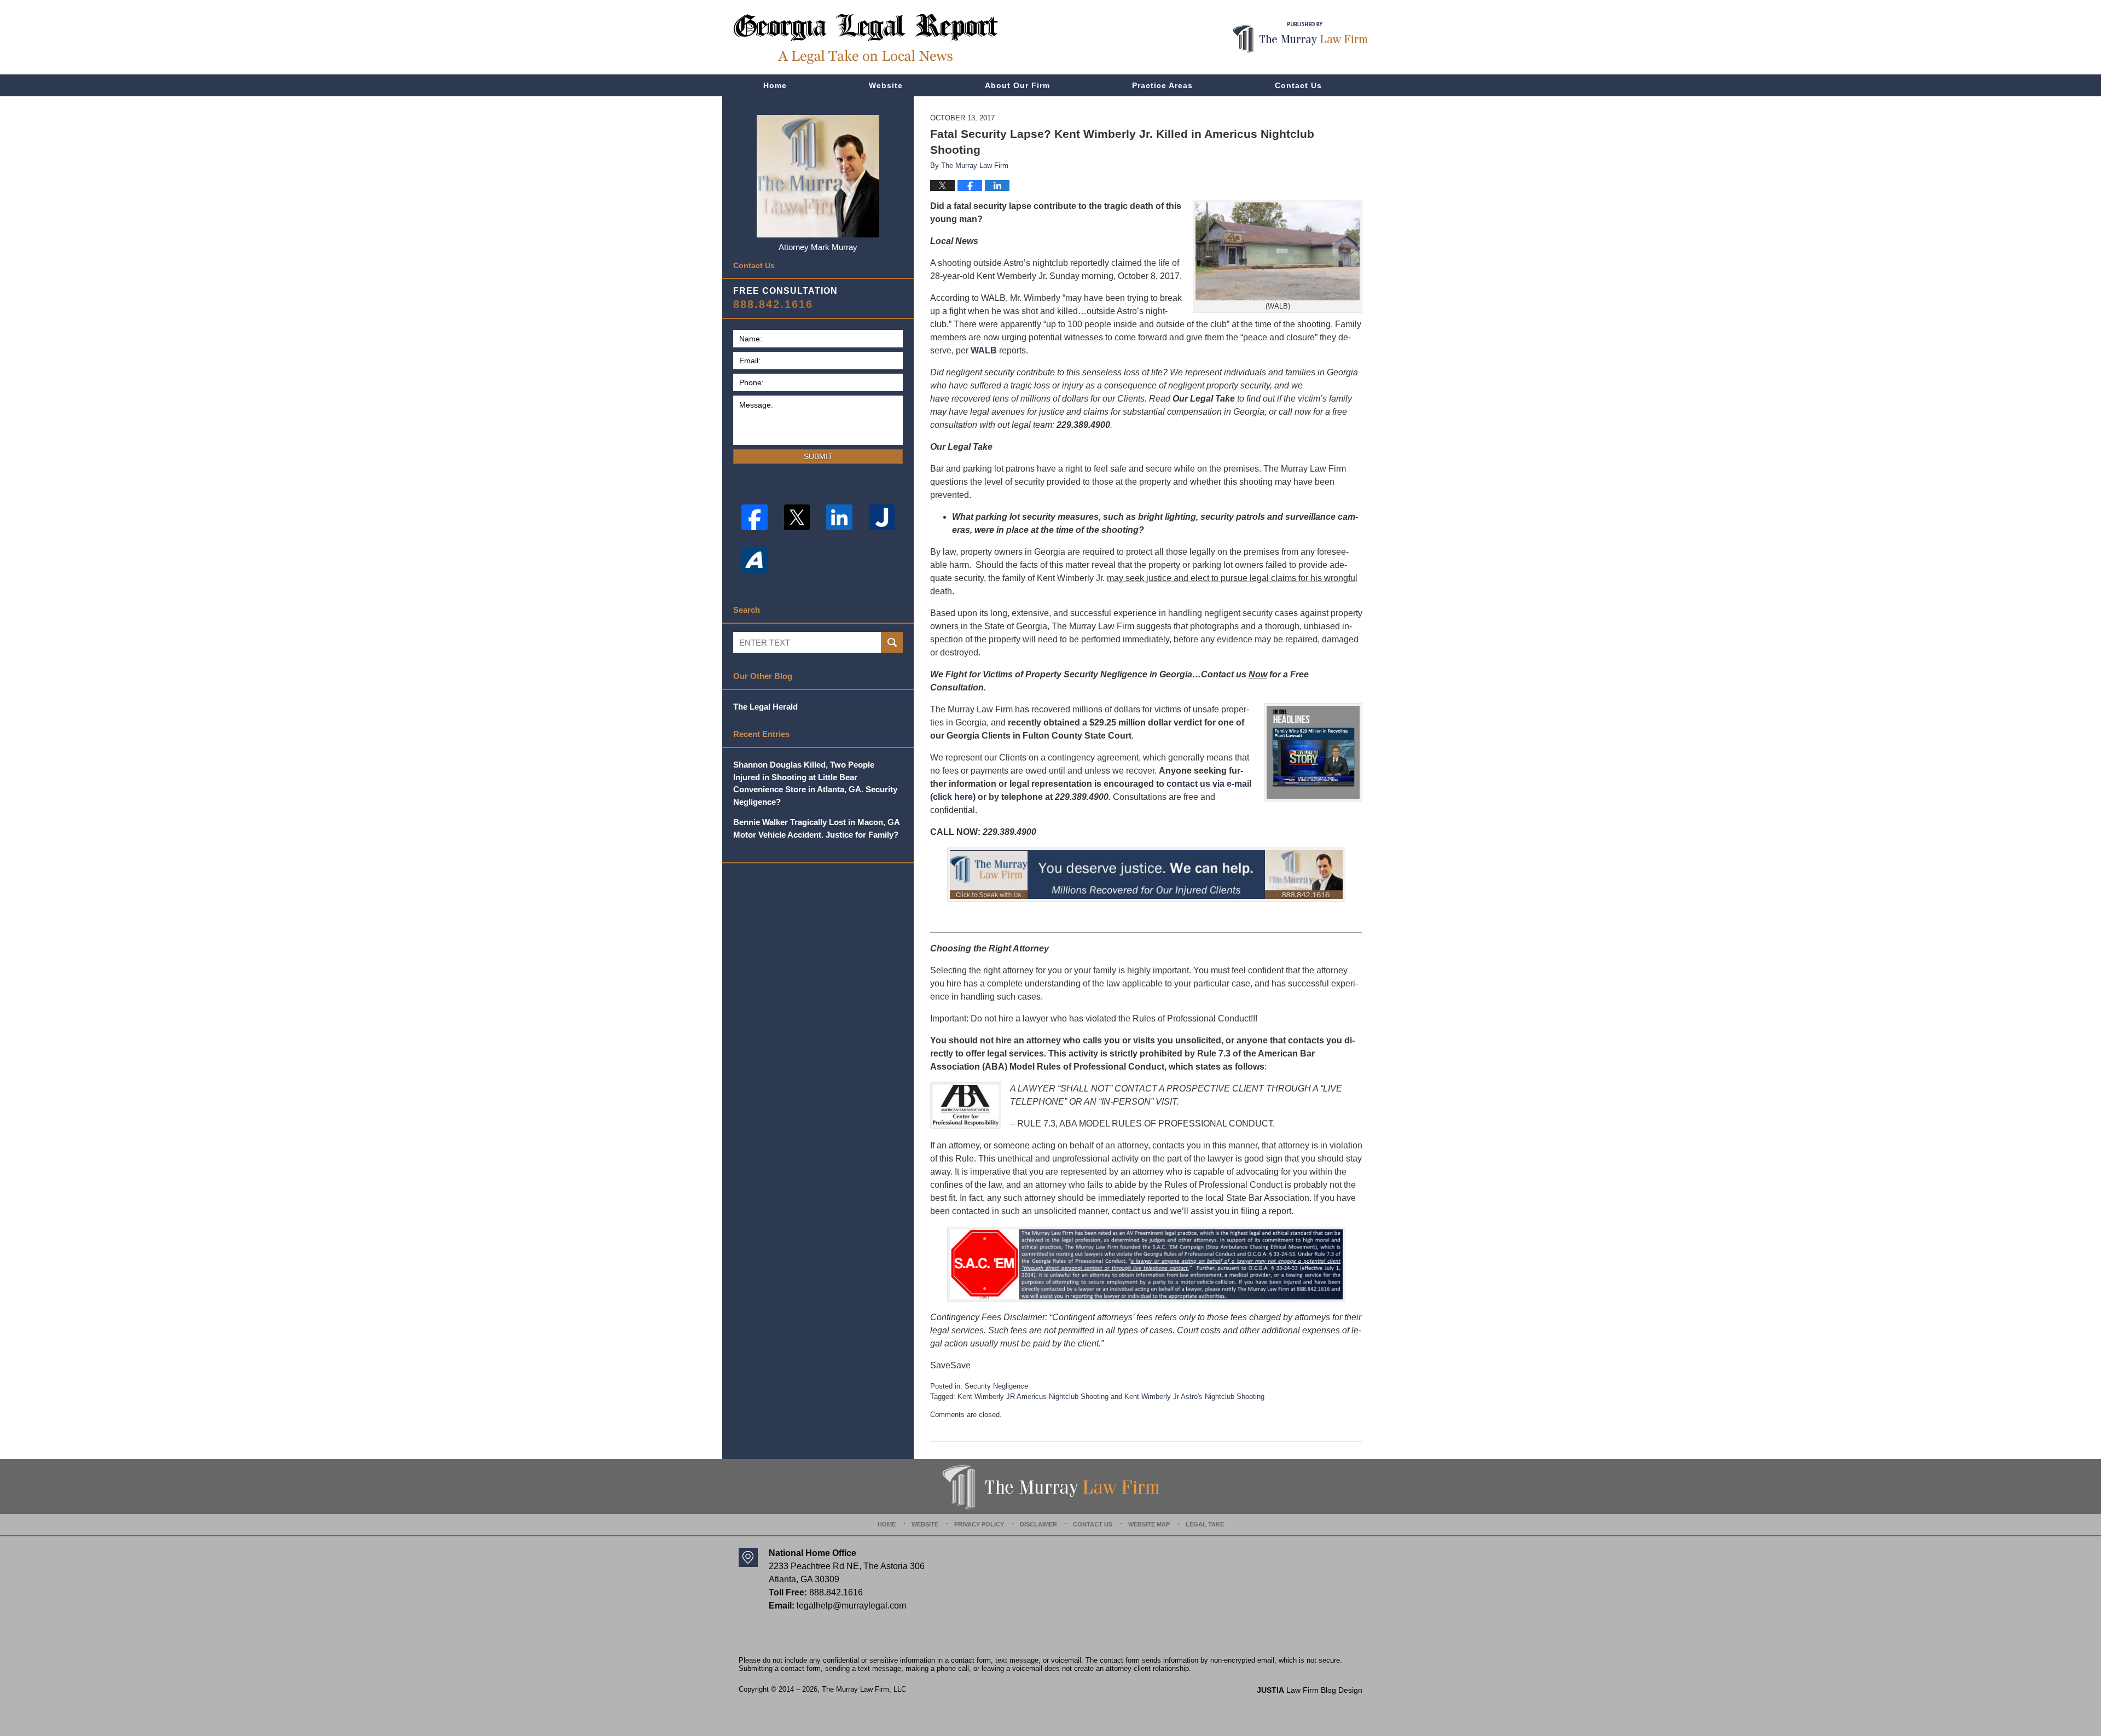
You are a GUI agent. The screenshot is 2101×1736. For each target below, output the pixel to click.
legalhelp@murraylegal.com (851, 1606)
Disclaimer (1038, 1524)
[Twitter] (797, 518)
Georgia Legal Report (866, 39)
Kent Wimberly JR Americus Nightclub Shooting (1033, 1397)
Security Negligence (996, 1386)
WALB (984, 350)
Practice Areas (1162, 85)
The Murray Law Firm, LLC (864, 1689)
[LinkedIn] (839, 518)
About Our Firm (1017, 85)
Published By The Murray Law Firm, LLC (1300, 37)
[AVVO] (754, 560)
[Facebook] (754, 518)
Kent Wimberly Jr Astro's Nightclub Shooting (1194, 1397)
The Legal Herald (765, 707)
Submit (818, 456)
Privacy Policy (979, 1524)
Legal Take (1205, 1524)
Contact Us (1298, 85)
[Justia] (882, 518)
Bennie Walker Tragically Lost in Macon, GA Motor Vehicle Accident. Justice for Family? (816, 828)
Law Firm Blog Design (1310, 1690)
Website (886, 85)
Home (775, 85)
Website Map (1149, 1524)
